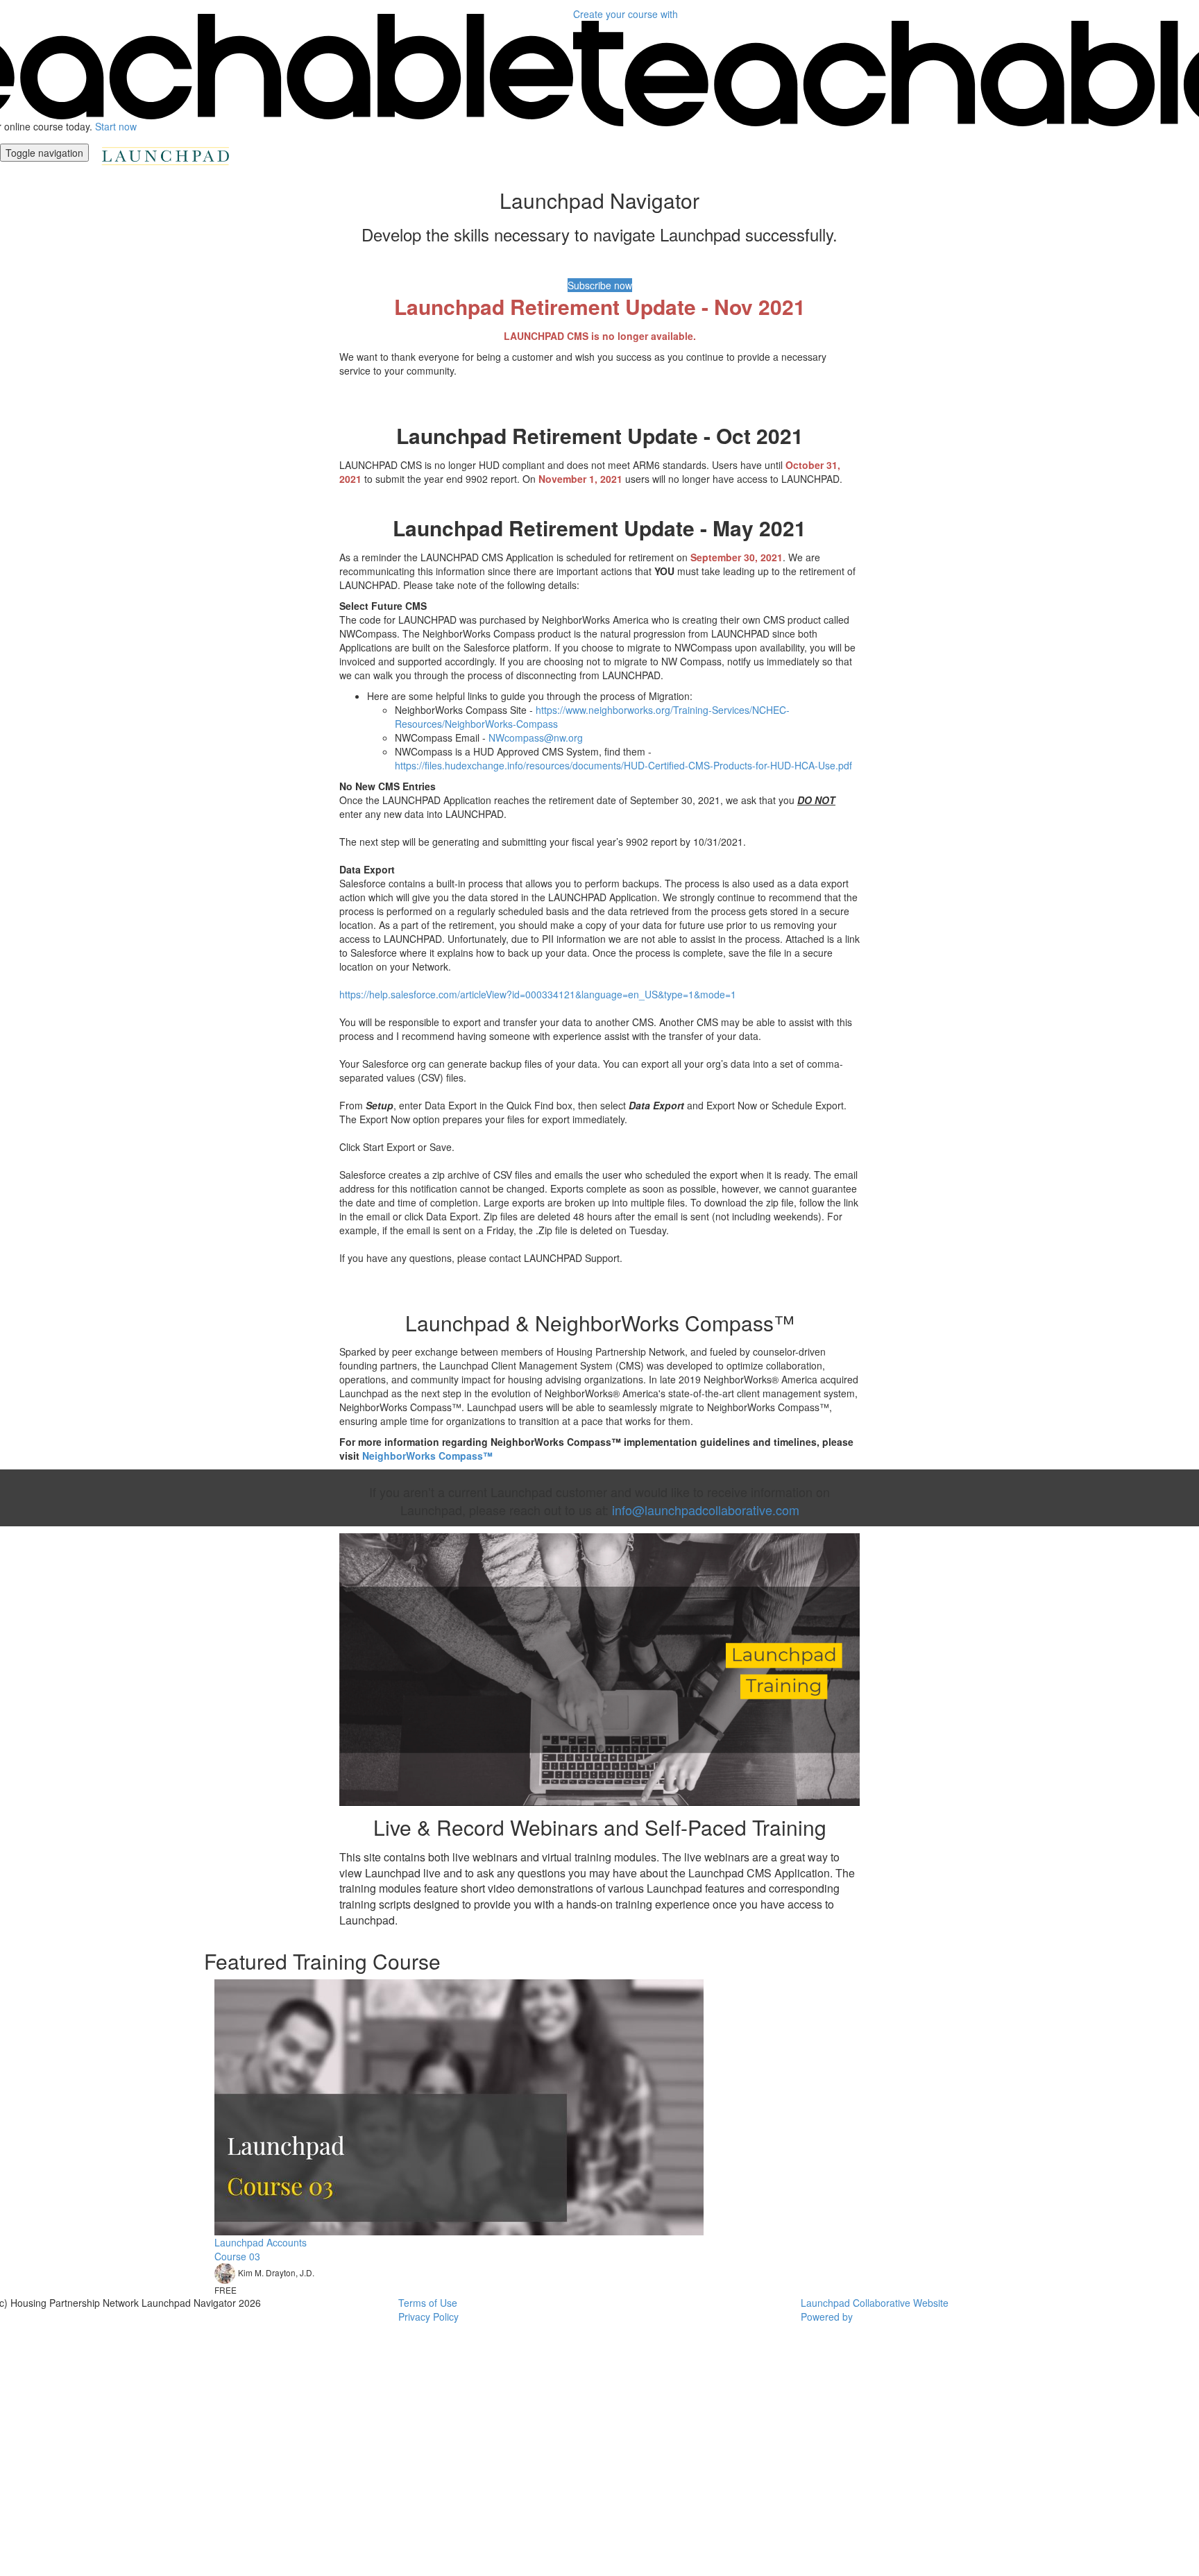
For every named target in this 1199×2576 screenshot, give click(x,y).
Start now (116, 126)
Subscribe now (600, 285)
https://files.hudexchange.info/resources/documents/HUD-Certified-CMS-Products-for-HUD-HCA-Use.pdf (623, 765)
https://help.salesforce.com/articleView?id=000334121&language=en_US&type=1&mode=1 (538, 994)
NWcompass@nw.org (536, 737)
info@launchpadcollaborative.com (706, 1510)
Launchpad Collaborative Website (875, 2303)
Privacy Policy (428, 2317)
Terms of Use (428, 2303)
